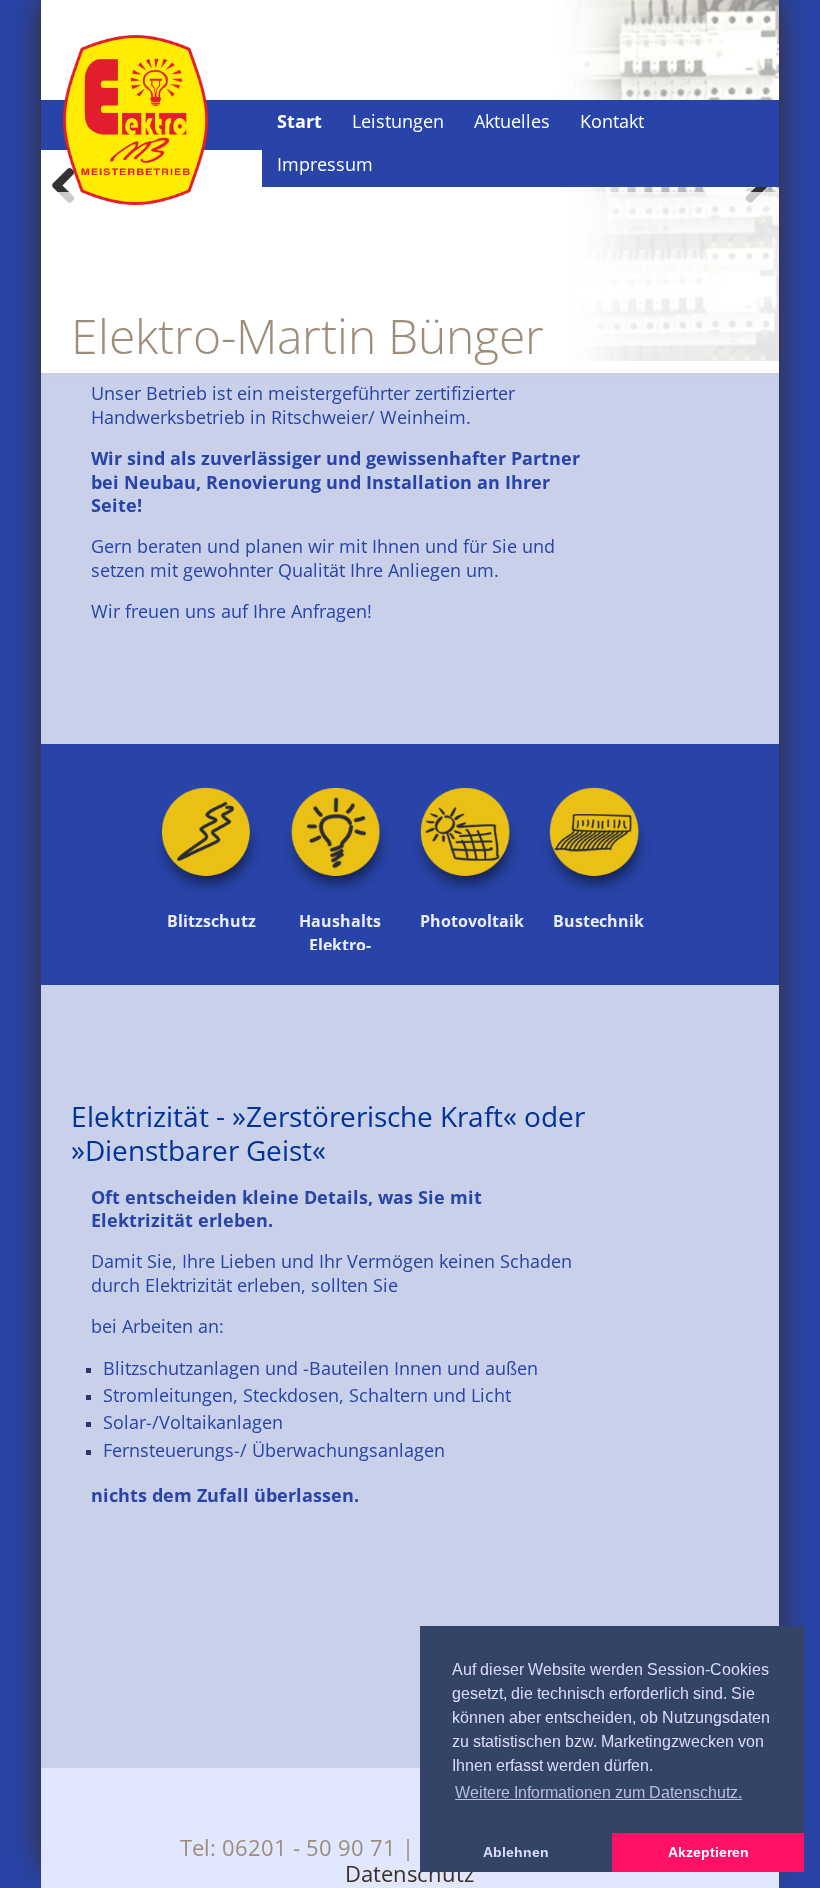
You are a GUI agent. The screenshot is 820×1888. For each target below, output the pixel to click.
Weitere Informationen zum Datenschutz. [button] (598, 1792)
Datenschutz (409, 1873)
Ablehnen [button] (516, 1852)
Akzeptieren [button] (708, 1852)
